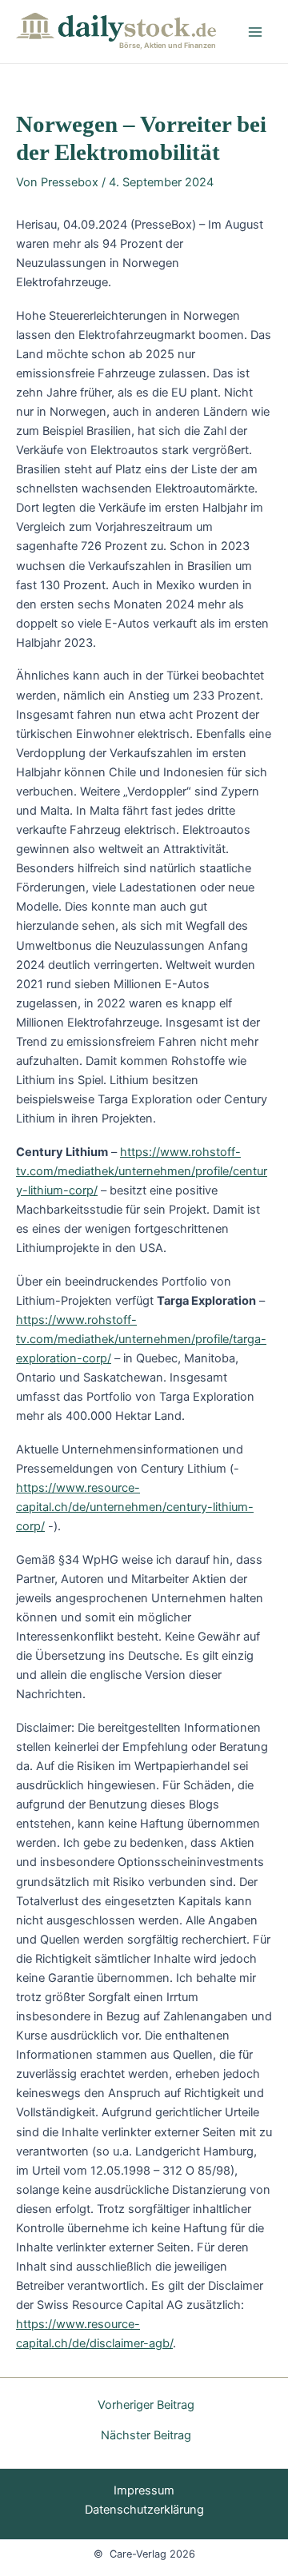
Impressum (144, 2490)
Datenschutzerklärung (144, 2510)
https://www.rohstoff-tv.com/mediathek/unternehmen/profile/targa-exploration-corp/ (141, 1339)
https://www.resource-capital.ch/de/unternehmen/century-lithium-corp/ (135, 1507)
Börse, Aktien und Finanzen (168, 45)
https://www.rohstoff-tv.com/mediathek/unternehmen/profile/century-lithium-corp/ (142, 1171)
